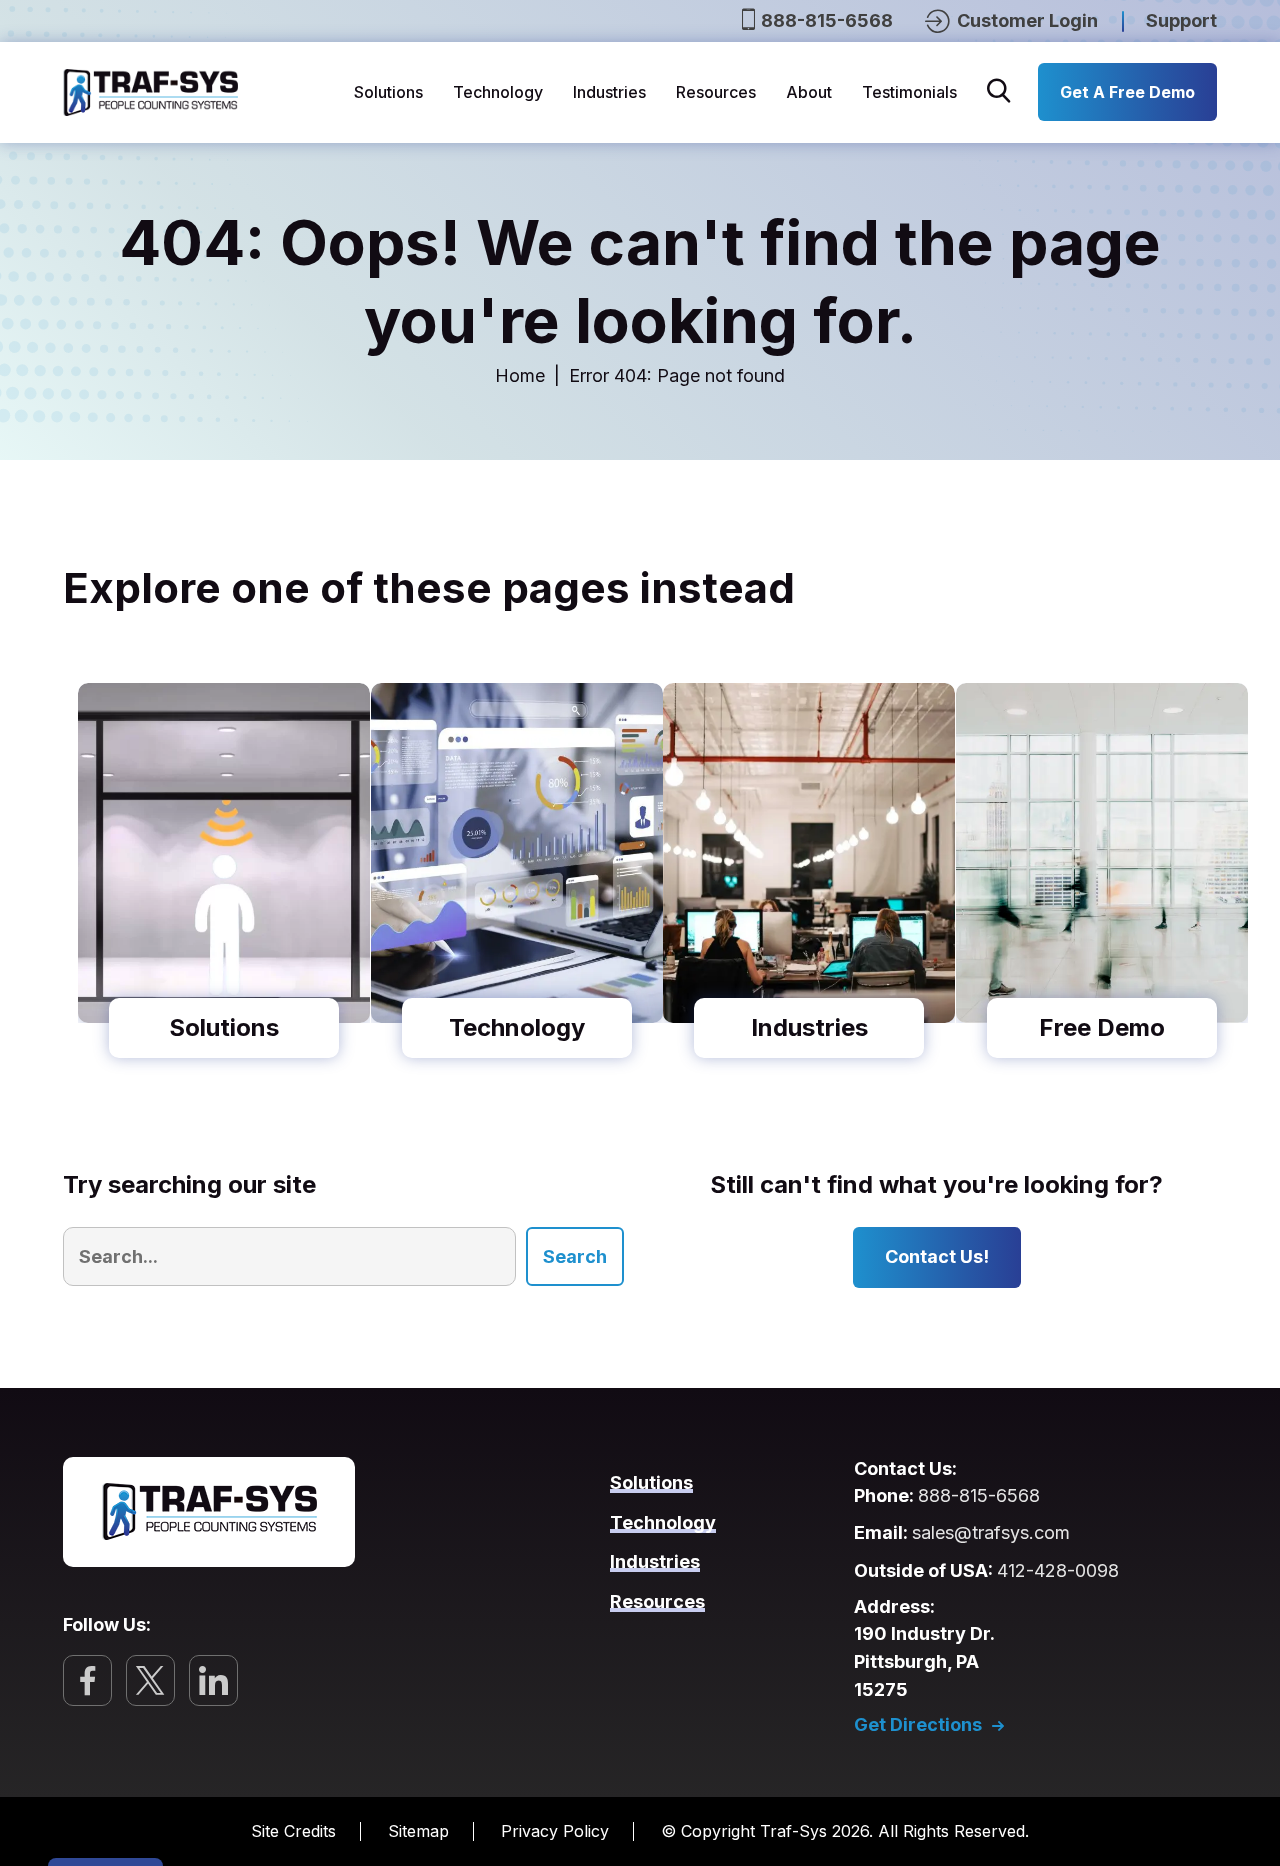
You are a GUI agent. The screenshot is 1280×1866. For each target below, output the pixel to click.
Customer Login (1025, 20)
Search (575, 1256)
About (809, 92)
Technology (498, 92)
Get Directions (918, 1725)
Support (1181, 20)
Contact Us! (937, 1256)
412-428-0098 (1058, 1570)
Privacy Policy (555, 1831)
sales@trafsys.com (991, 1532)
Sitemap (418, 1831)
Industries (609, 92)
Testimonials (909, 92)
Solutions (388, 92)
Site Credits (293, 1831)
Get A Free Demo (1127, 92)
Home (520, 376)
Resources (716, 92)
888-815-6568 (827, 20)
